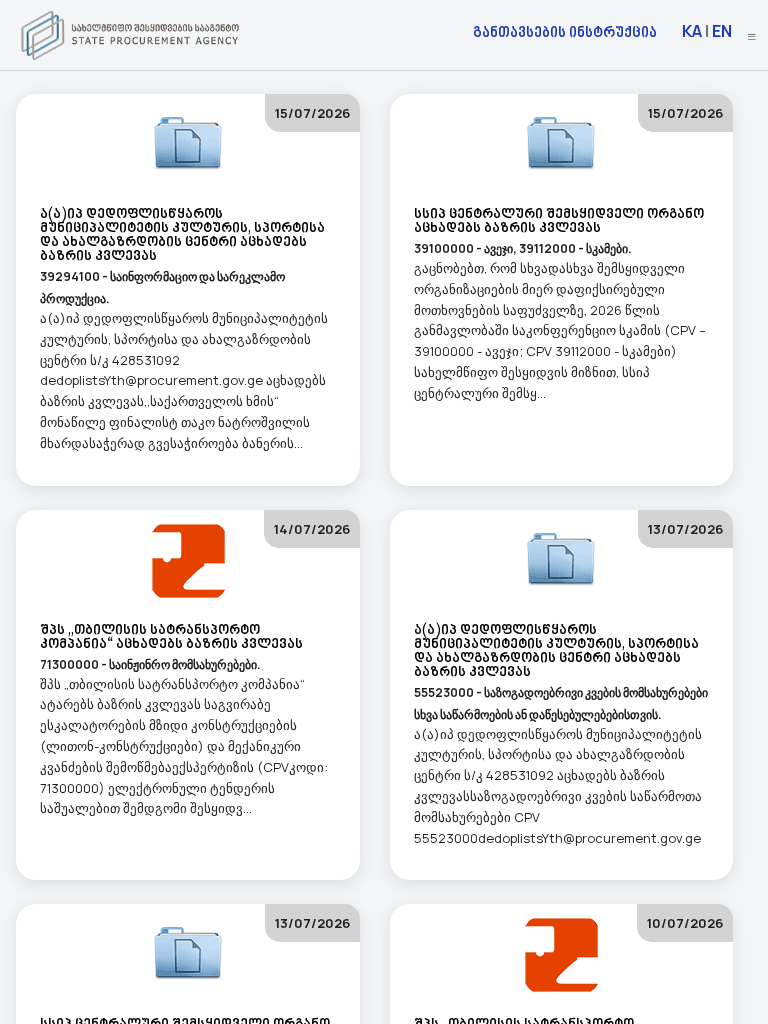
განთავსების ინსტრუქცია (565, 31)
